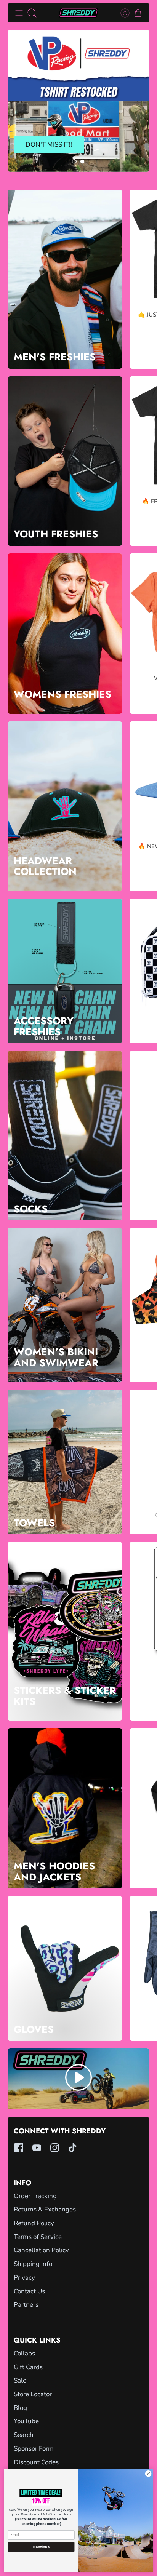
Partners (26, 2305)
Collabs (24, 2353)
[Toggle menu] (19, 13)
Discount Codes (36, 2462)
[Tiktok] (73, 2148)
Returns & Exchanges (45, 2209)
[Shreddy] (78, 13)
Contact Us (29, 2291)
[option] (78, 101)
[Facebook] (19, 2148)
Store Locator (33, 2394)
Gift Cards (28, 2367)
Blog (20, 2408)
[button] (74, 161)
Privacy (24, 2278)
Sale (20, 2380)
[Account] (121, 13)
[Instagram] (55, 2148)
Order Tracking (35, 2196)
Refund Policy (34, 2223)
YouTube (26, 2421)
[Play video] (78, 2079)
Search (24, 2435)
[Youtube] (37, 2148)
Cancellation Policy (41, 2250)
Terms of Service (38, 2237)
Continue (41, 2547)
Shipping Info (33, 2264)
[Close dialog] (148, 2474)
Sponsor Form (34, 2449)
